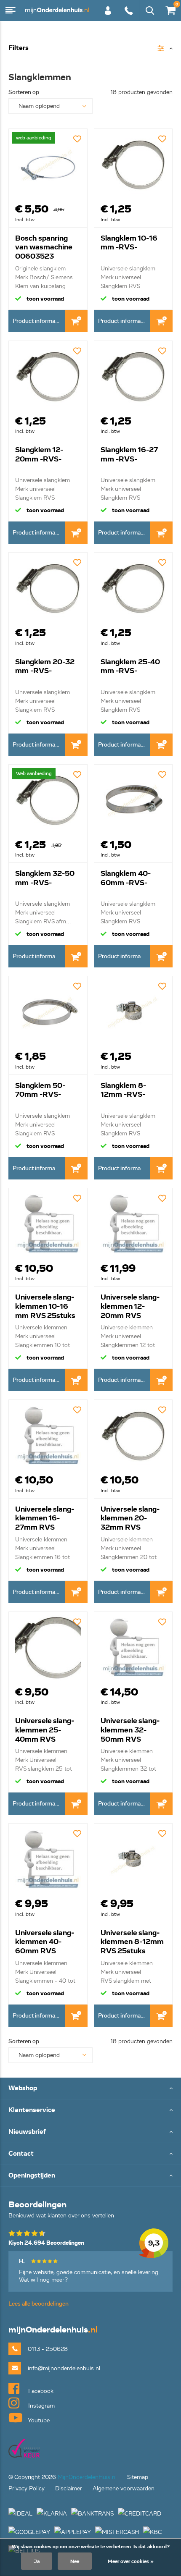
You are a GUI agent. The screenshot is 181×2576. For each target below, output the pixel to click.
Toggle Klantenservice (90, 2111)
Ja (37, 2561)
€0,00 (169, 9)
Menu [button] (11, 10)
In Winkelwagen (76, 321)
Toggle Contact (90, 2154)
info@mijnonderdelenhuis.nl (64, 2368)
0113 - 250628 (128, 15)
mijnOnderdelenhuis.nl (57, 10)
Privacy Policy (27, 2488)
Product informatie (37, 321)
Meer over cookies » (131, 2561)
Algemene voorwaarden (124, 2488)
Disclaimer (69, 2488)
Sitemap (138, 2477)
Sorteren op (24, 92)
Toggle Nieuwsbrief (90, 2132)
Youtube (38, 2420)
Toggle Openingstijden (90, 2176)
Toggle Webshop (90, 2089)
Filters (19, 48)
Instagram (41, 2406)
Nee (75, 2561)
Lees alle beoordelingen (39, 2304)
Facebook (40, 2391)
